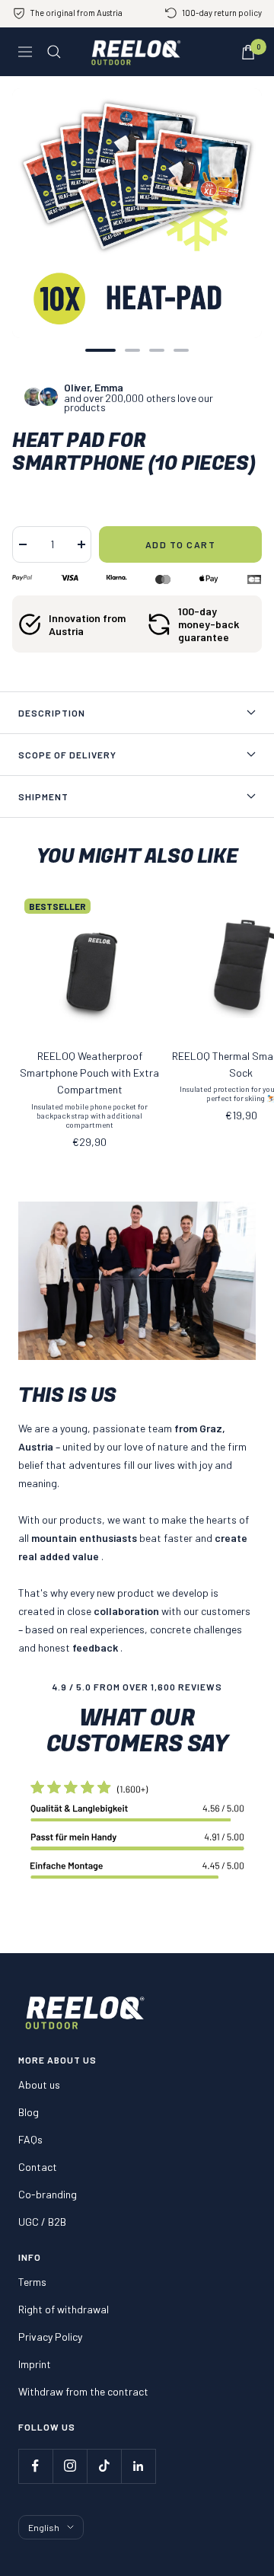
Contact (38, 2167)
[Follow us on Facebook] (35, 2466)
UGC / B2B (42, 2222)
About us (39, 2084)
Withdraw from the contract (83, 2391)
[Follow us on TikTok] (104, 2466)
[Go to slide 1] (100, 350)
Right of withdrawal (64, 2309)
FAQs (30, 2139)
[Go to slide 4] (181, 350)
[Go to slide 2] (132, 350)
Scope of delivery (67, 755)
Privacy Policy (50, 2337)
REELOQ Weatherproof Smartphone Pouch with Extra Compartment (89, 1073)
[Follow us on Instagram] (70, 2466)
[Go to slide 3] (157, 350)
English (44, 2527)
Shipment (43, 796)
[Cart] (248, 52)
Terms (32, 2282)
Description (52, 713)
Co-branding (48, 2194)
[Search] (54, 52)
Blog (29, 2112)
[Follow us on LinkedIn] (138, 2466)
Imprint (35, 2364)
